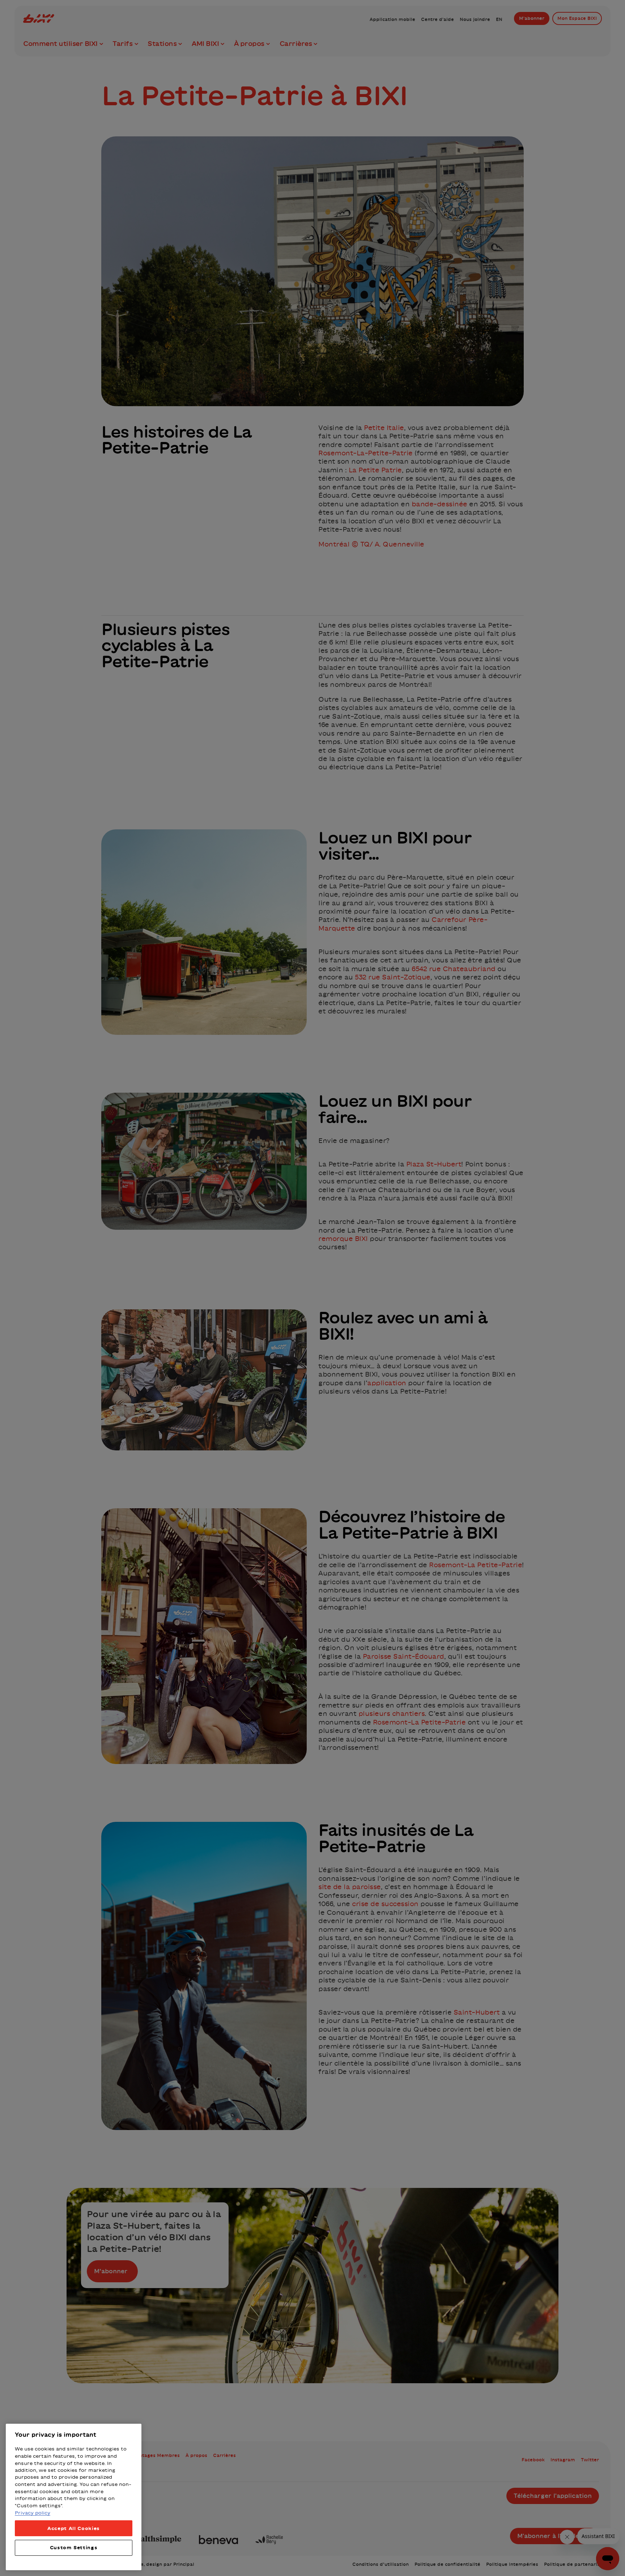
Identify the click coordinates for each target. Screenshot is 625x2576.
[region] (74, 2497)
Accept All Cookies (74, 2528)
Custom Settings (74, 2548)
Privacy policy (33, 2513)
